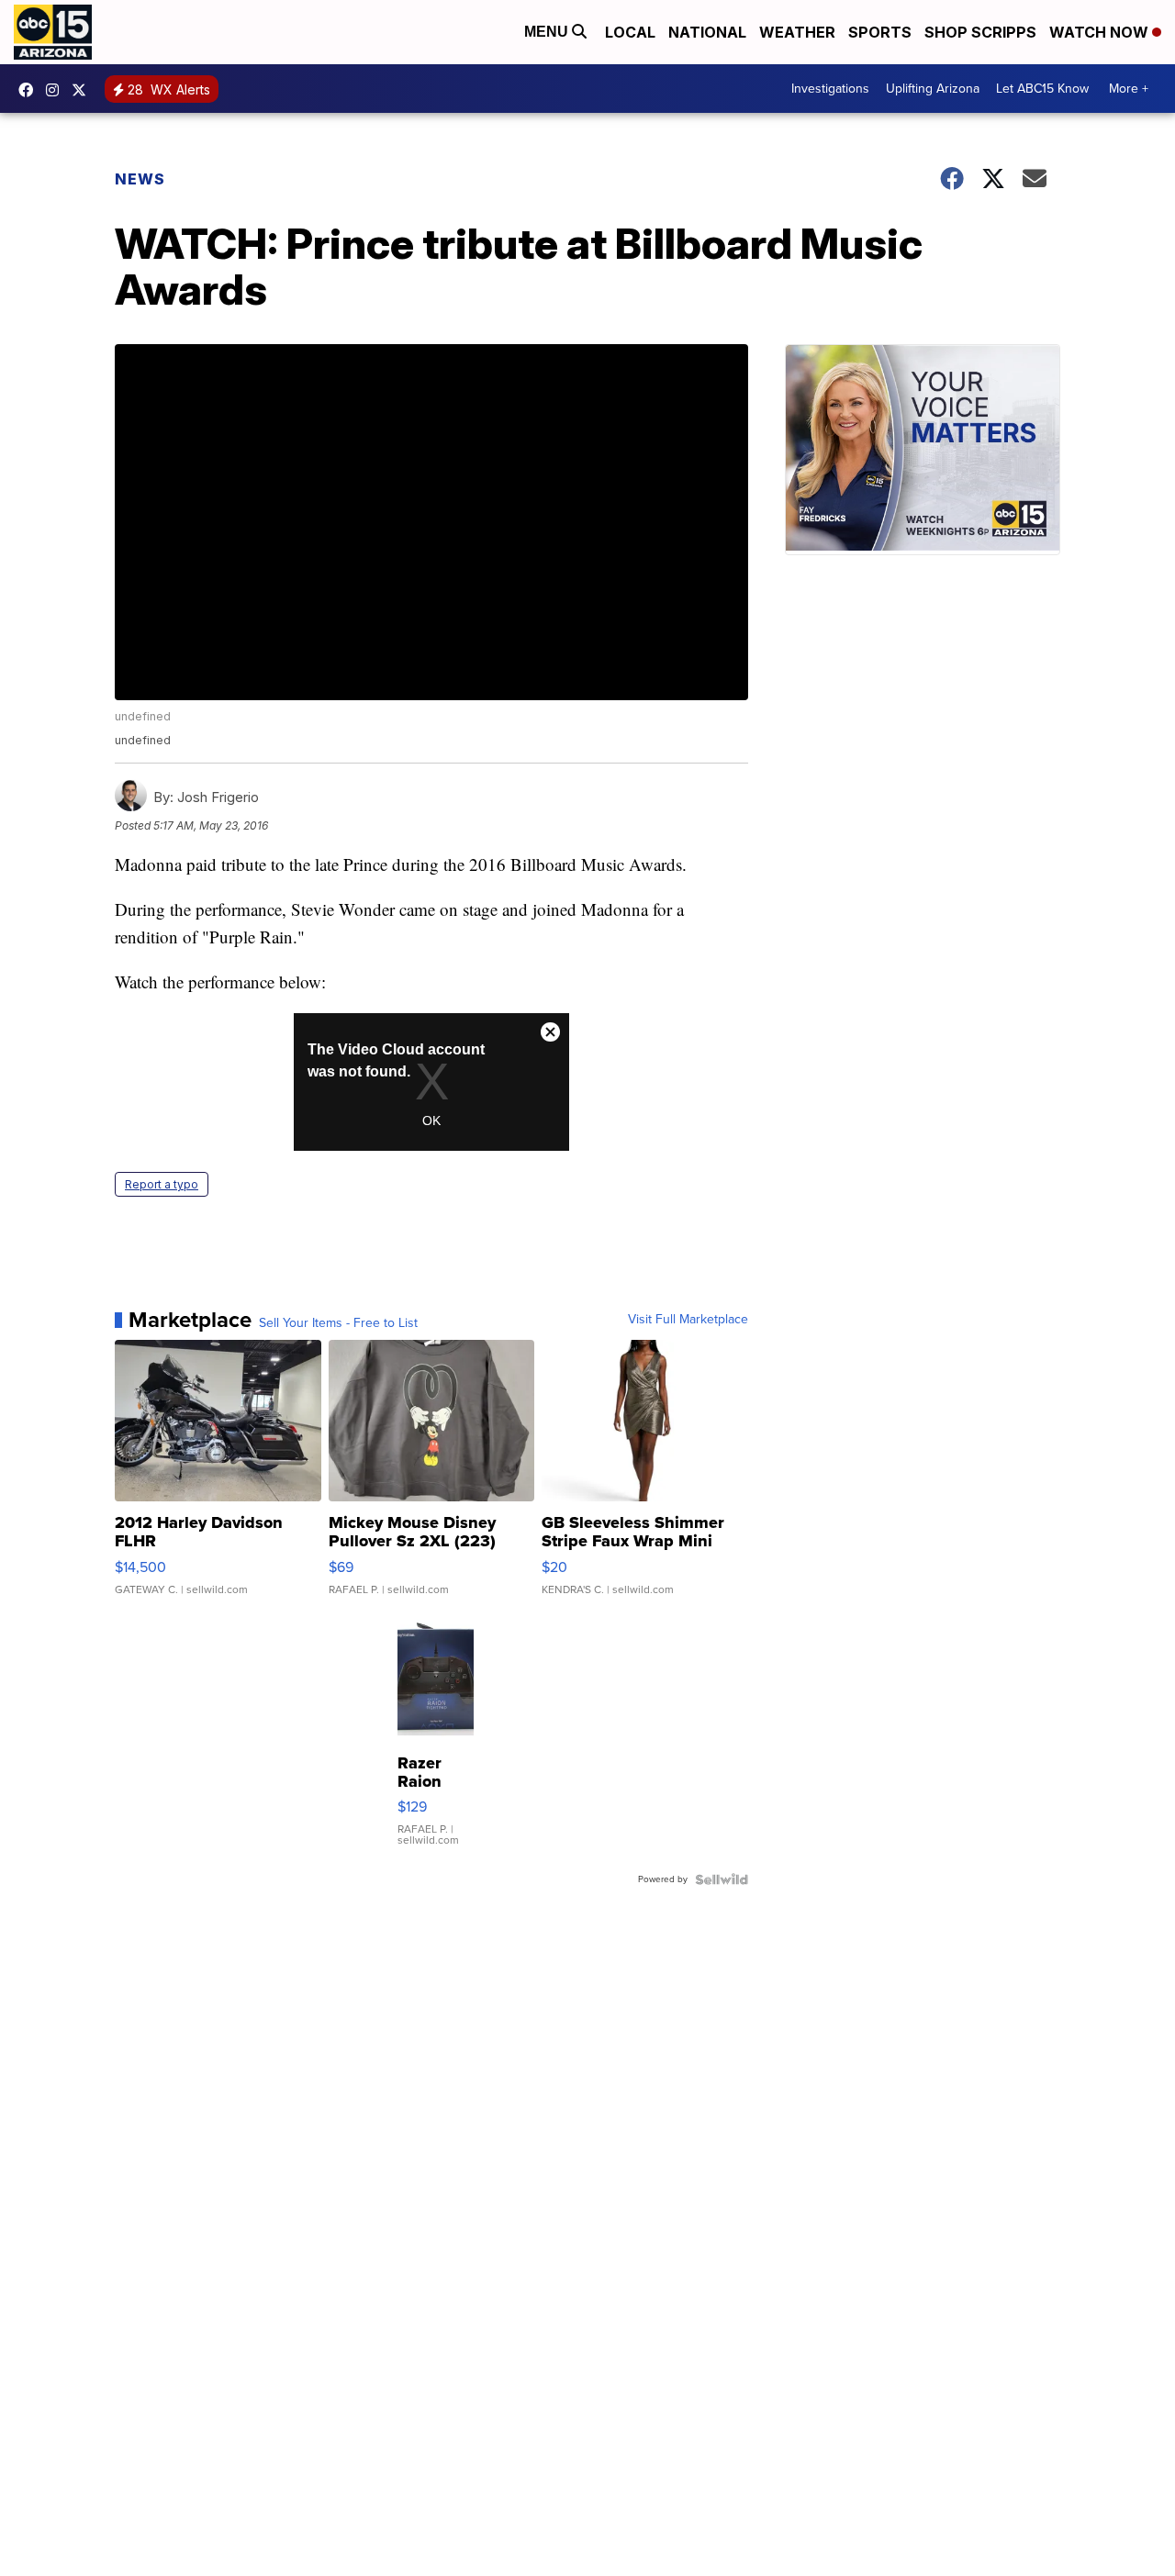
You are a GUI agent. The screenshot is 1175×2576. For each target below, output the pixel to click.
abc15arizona (57, 90)
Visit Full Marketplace (688, 1320)
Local (630, 32)
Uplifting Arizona (933, 89)
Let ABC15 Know (1042, 89)
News (140, 179)
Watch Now (1101, 32)
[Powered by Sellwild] (722, 1879)
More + (1129, 89)
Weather (797, 32)
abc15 (30, 90)
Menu (548, 32)
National (707, 32)
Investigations (830, 89)
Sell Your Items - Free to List (338, 1323)
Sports (880, 32)
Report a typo (162, 1184)
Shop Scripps (980, 32)
